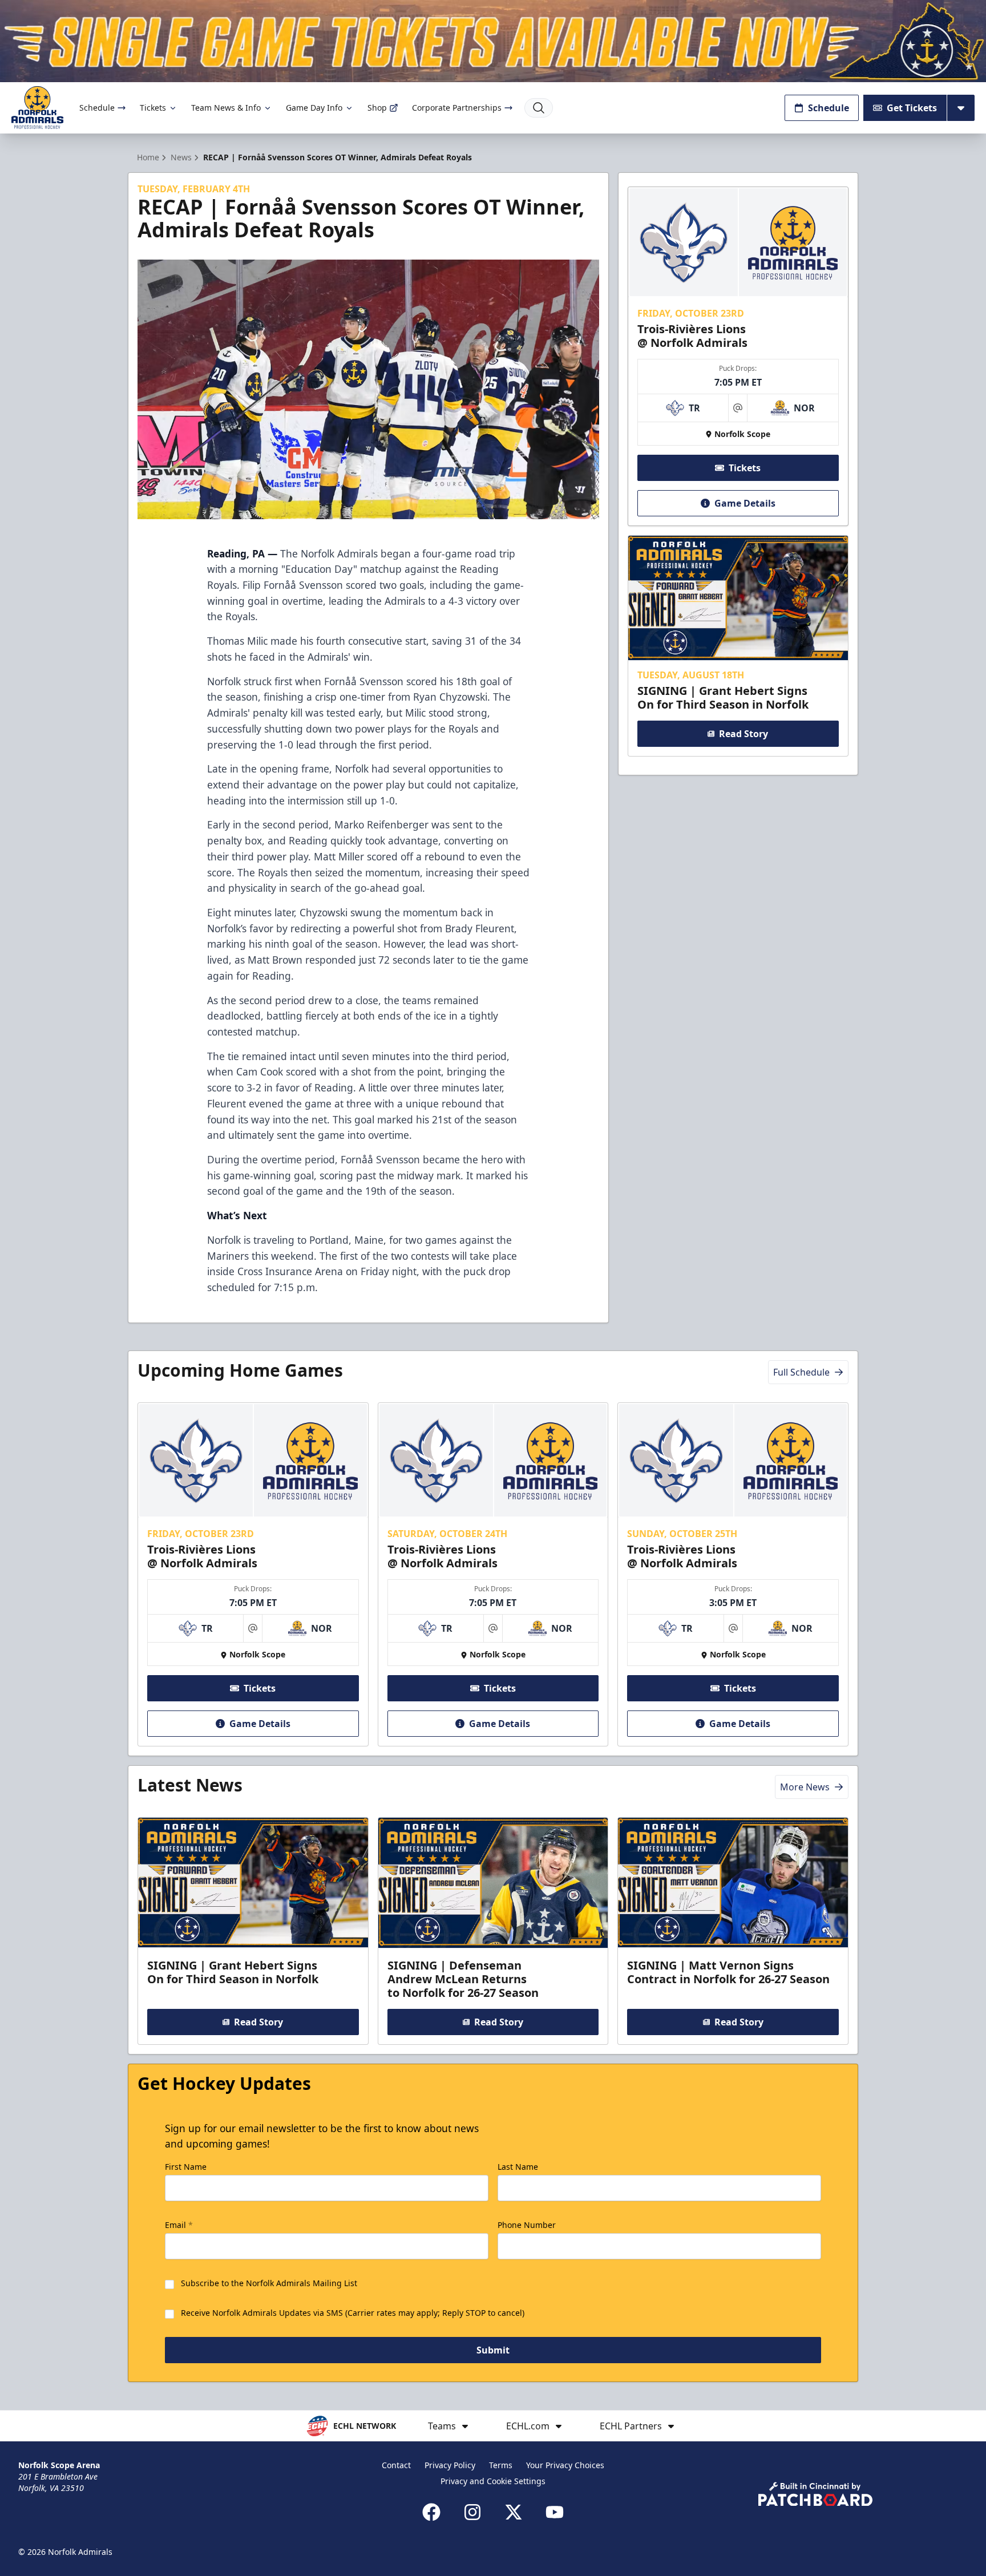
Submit (493, 2350)
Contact (396, 2465)
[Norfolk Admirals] (37, 108)
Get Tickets (912, 108)
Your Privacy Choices (565, 2465)
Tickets (153, 108)
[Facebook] (431, 2512)
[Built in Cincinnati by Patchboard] (815, 2494)
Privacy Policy (450, 2465)
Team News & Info (226, 108)
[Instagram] (472, 2512)
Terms (501, 2465)
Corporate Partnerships (457, 108)
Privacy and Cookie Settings (493, 2481)
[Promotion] (493, 41)
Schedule (97, 108)
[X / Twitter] (514, 2512)
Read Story (743, 734)
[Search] (539, 108)
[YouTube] (555, 2512)
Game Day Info (314, 108)
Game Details (745, 503)
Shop (377, 108)
